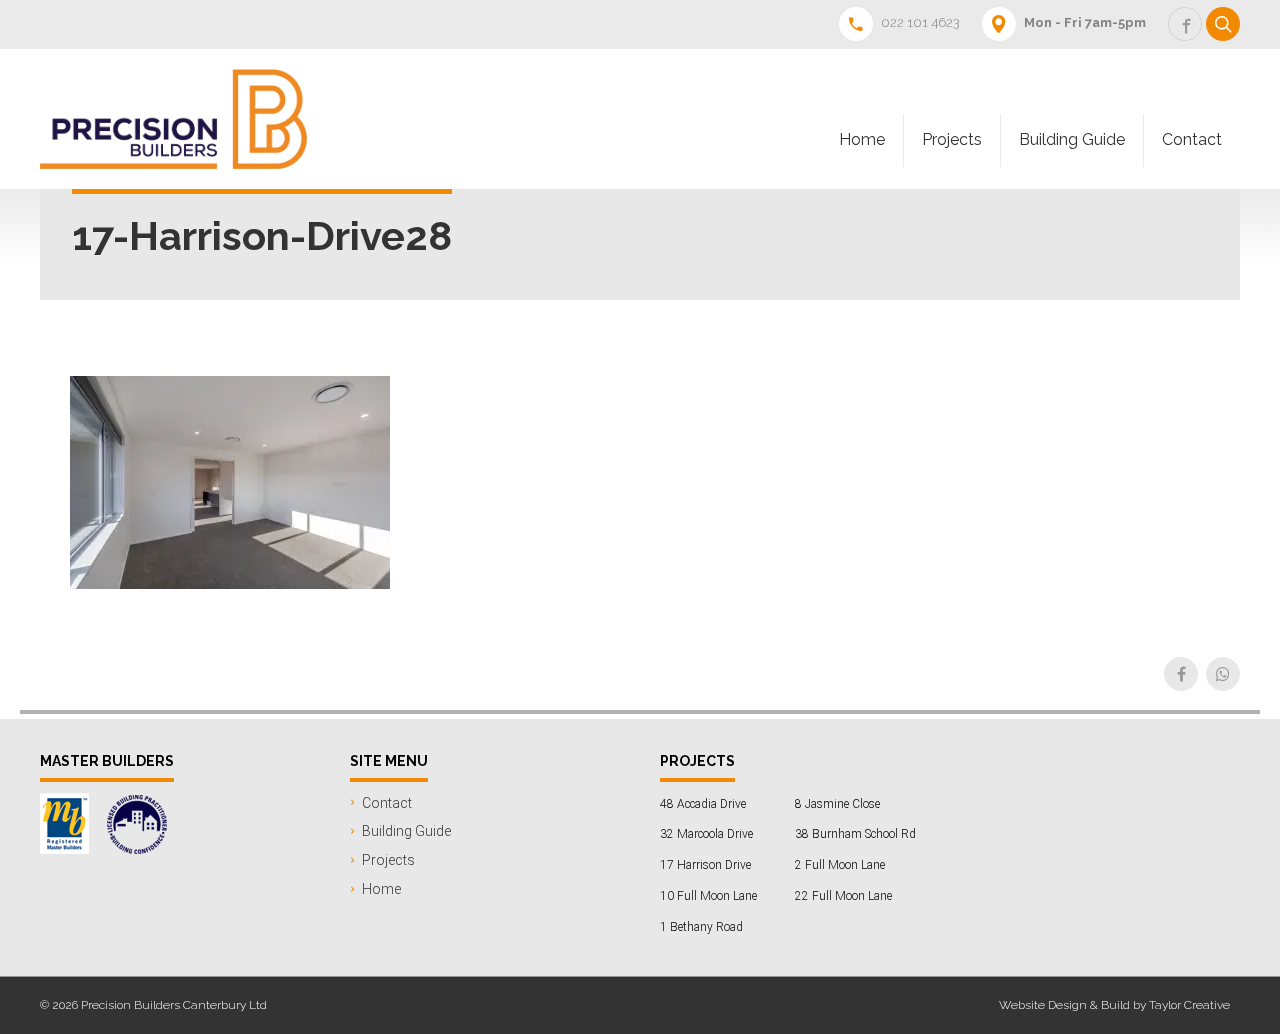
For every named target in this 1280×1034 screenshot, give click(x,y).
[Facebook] (1181, 674)
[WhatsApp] (1223, 674)
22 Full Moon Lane (843, 896)
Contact (1192, 139)
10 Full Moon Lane (708, 896)
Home (862, 139)
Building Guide (1072, 139)
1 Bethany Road (701, 927)
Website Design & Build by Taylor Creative (1114, 1005)
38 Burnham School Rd (855, 834)
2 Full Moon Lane (840, 865)
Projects (952, 139)
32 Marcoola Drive (706, 834)
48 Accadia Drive (703, 804)
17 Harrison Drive (705, 865)
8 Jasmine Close (837, 804)
